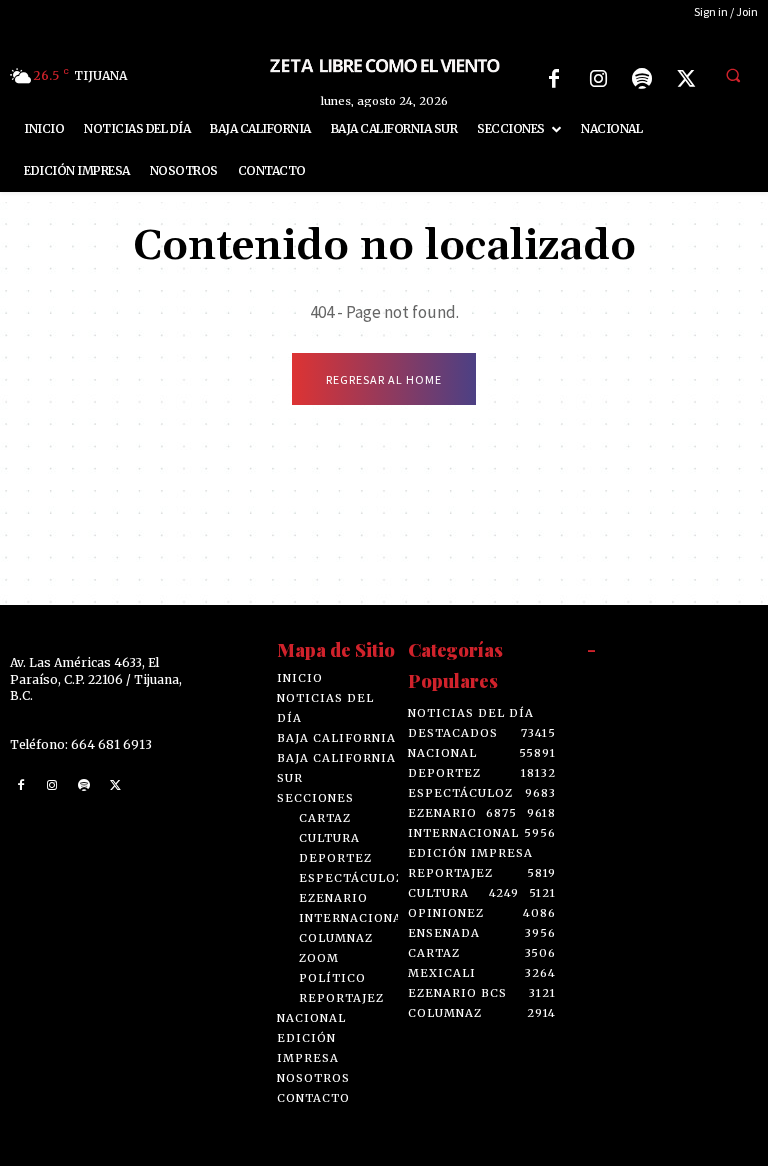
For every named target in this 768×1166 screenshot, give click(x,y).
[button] (733, 76)
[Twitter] (686, 79)
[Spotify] (642, 79)
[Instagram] (598, 79)
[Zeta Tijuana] (384, 64)
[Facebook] (554, 79)
